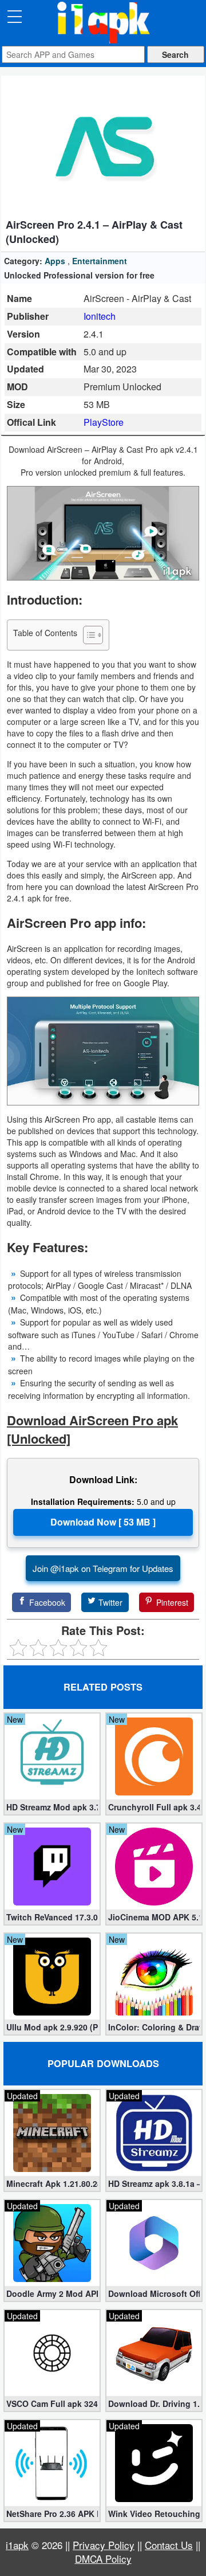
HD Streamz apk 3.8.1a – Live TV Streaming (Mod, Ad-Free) (154, 2183)
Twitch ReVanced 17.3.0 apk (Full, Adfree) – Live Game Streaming (52, 1917)
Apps (55, 261)
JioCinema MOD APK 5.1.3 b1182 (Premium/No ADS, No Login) (154, 1917)
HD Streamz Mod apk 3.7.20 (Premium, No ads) (52, 1807)
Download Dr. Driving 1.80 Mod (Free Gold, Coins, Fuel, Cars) (154, 2404)
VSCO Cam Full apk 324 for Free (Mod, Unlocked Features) (52, 2404)
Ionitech (100, 316)
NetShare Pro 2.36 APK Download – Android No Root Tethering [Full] (52, 2514)
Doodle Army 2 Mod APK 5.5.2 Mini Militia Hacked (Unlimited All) (52, 2293)
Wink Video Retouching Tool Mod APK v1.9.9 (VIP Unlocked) (154, 2514)
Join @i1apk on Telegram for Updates (103, 1568)
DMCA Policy (103, 2559)
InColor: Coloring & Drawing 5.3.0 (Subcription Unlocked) (154, 2027)
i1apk (17, 2545)
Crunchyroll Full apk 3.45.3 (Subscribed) (154, 1807)
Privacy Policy (104, 2545)
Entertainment (100, 261)
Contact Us (169, 2545)
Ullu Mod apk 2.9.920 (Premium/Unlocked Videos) (52, 2027)
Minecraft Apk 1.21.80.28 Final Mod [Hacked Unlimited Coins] (52, 2183)
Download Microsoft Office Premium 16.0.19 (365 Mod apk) (154, 2293)
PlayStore (104, 422)
